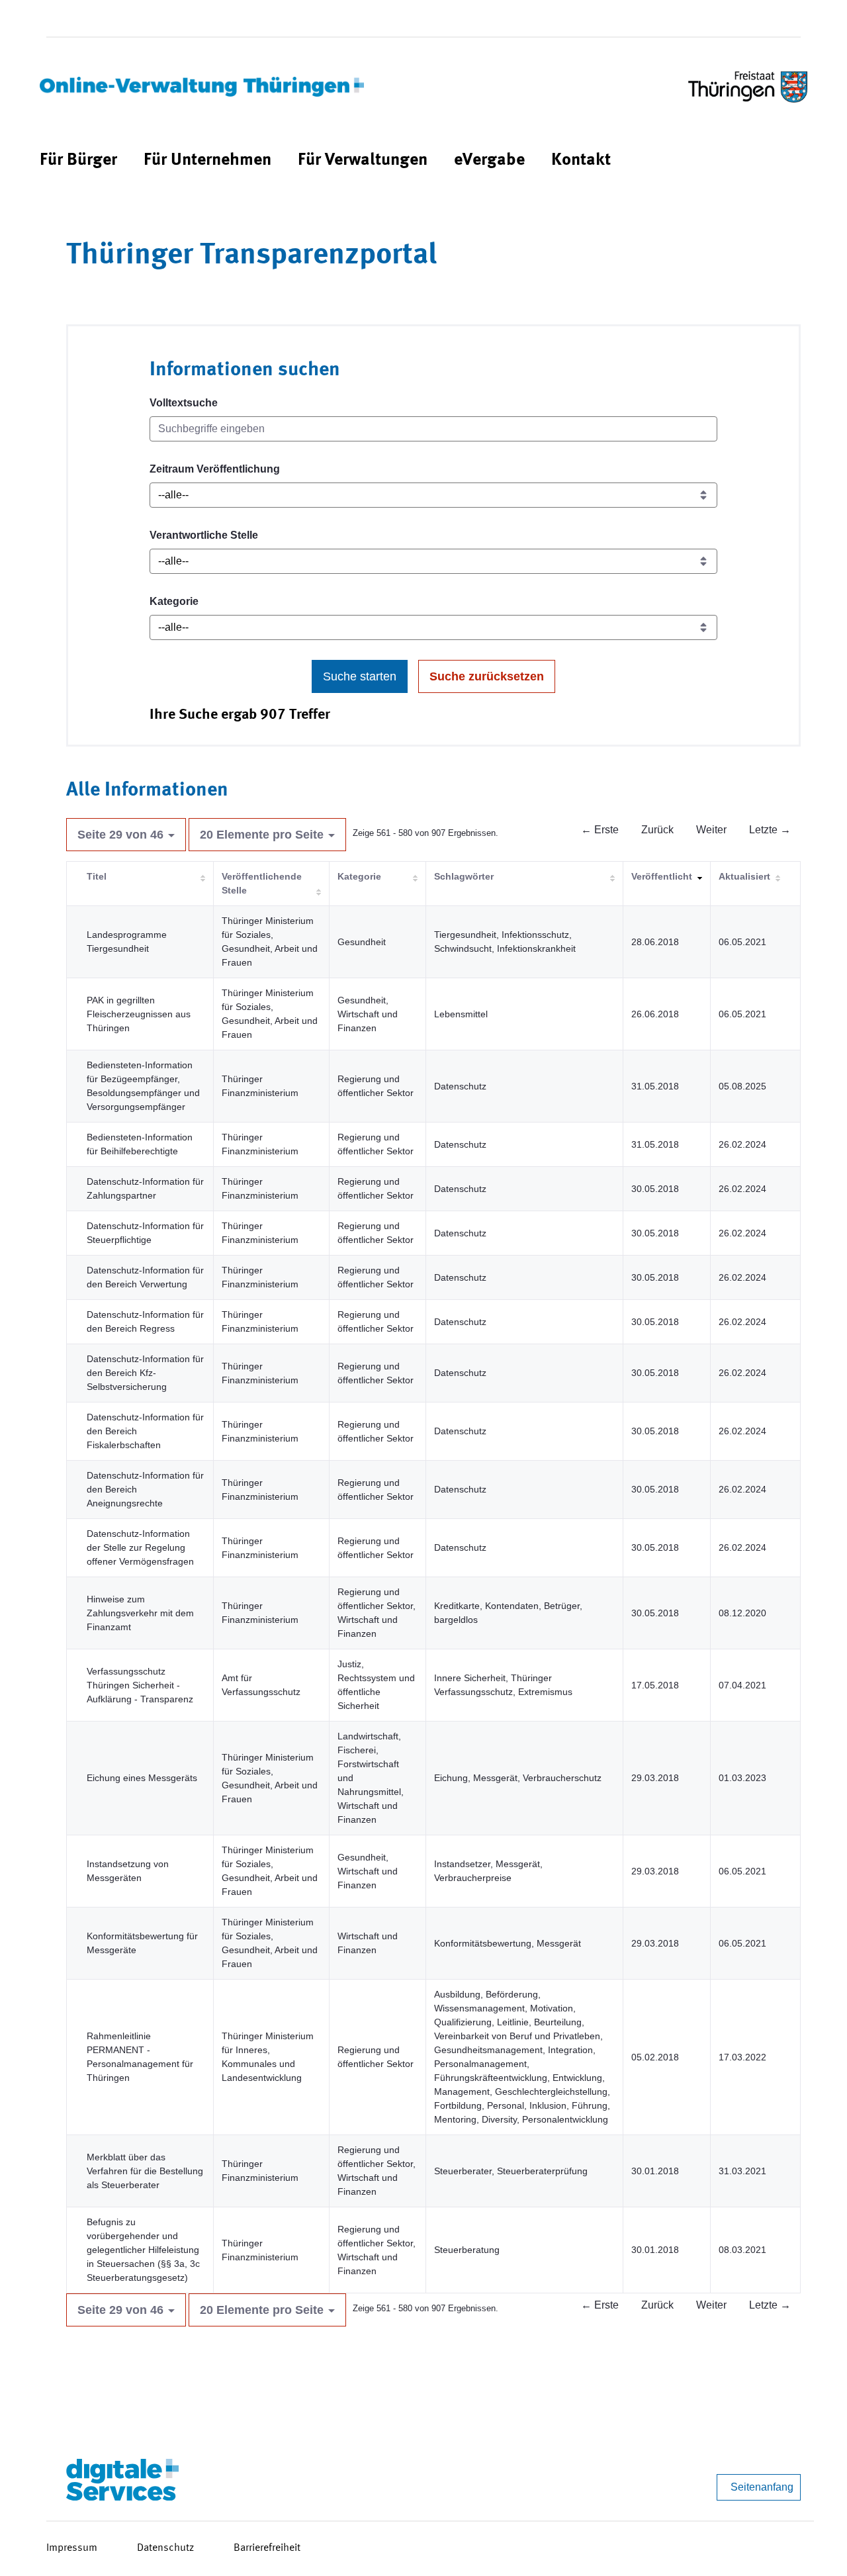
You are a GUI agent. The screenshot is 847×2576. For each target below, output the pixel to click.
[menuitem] (78, 161)
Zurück (657, 830)
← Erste (600, 830)
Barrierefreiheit (267, 2548)
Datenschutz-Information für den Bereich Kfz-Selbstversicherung (145, 1373)
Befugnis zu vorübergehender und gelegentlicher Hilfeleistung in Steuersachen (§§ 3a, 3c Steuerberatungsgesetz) (143, 2250)
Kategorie (174, 601)
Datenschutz (165, 2548)
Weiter (711, 830)
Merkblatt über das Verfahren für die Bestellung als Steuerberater (145, 2171)
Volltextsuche (184, 403)
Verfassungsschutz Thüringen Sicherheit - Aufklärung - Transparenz (140, 1685)
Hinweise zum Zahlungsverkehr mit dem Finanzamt (140, 1613)
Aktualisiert (744, 876)
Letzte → (770, 830)
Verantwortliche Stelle (204, 535)
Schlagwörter (464, 876)
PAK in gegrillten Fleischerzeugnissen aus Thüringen (139, 1014)
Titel (97, 876)
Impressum (72, 2548)
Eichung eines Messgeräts (142, 1778)
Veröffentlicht (662, 876)
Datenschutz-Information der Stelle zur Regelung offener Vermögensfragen (140, 1547)
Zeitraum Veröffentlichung (215, 469)
